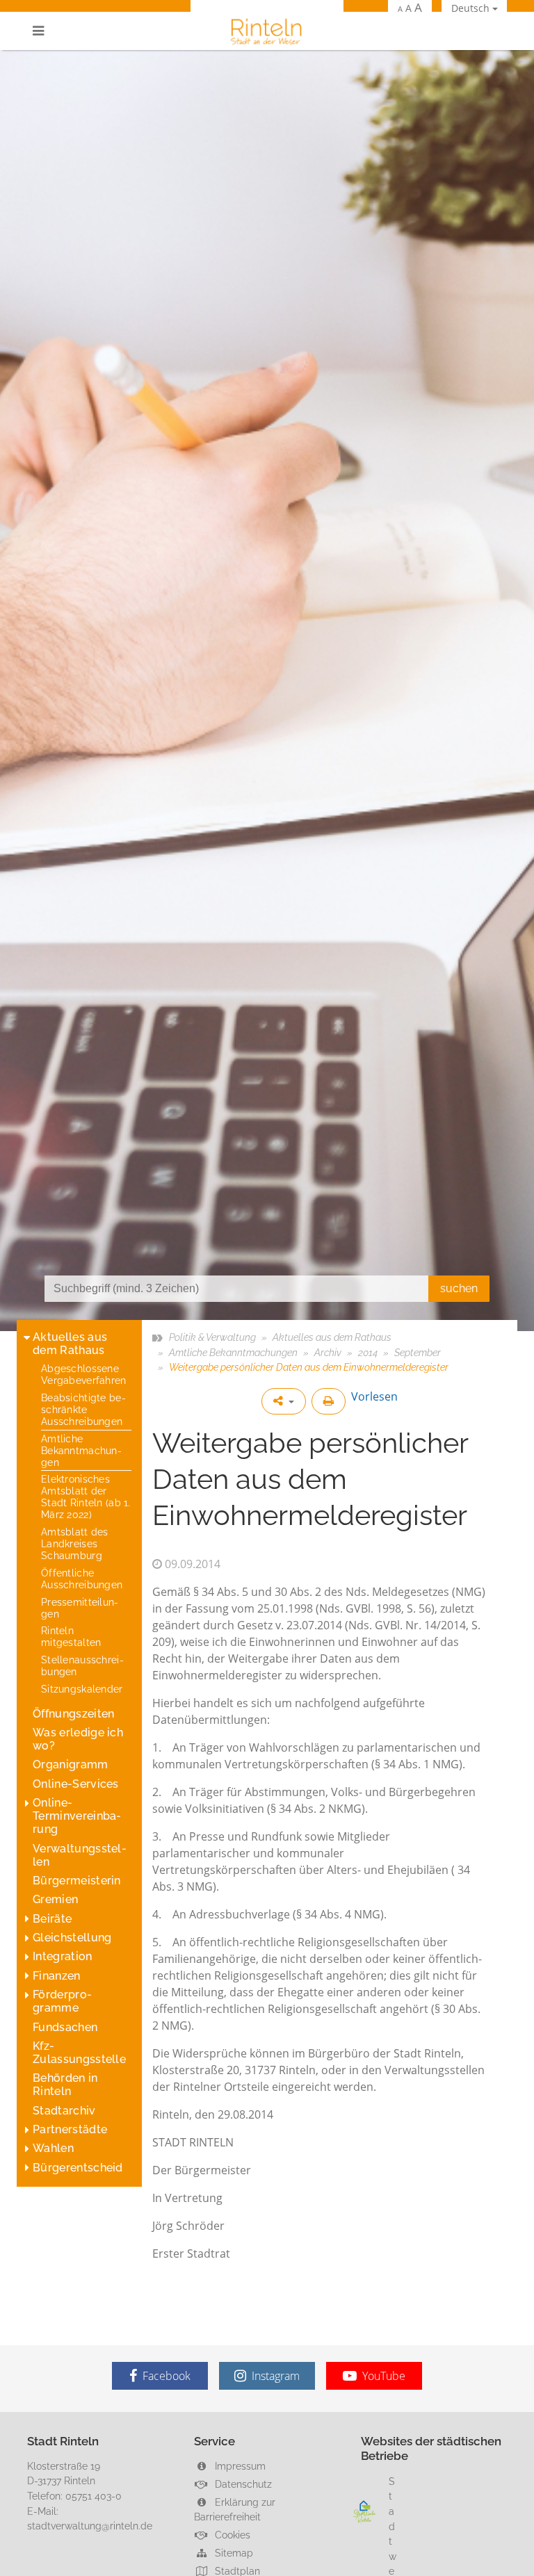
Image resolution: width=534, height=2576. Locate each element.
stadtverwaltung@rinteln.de (90, 2526)
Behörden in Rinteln (65, 2085)
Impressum (239, 2466)
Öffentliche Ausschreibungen (82, 1579)
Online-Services (76, 1784)
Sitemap (233, 2553)
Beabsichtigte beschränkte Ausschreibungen (83, 1409)
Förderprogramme (62, 2001)
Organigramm (71, 1764)
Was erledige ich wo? (78, 1739)
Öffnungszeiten (73, 1714)
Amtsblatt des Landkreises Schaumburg (75, 1543)
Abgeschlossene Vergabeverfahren (84, 1374)
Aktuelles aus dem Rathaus (70, 1344)
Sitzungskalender (82, 1689)
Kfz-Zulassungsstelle (79, 2053)
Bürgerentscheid (78, 2168)
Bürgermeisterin (77, 1881)
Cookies (231, 2535)
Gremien (55, 1899)
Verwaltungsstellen (80, 1855)
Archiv (328, 1352)
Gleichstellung (72, 1938)
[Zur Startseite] (267, 31)
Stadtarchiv (64, 2111)
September (418, 1352)
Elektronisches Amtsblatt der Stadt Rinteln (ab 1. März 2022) (86, 1497)
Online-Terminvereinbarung (77, 1816)
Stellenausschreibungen (82, 1665)
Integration (63, 1956)
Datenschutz (242, 2484)
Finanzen (57, 1976)
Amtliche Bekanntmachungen (81, 1450)
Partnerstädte (70, 2129)
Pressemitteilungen (80, 1608)
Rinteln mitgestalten (71, 1636)
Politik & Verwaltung (212, 1337)
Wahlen (53, 2148)
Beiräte (52, 1919)
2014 (368, 1352)
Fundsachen (65, 2027)
